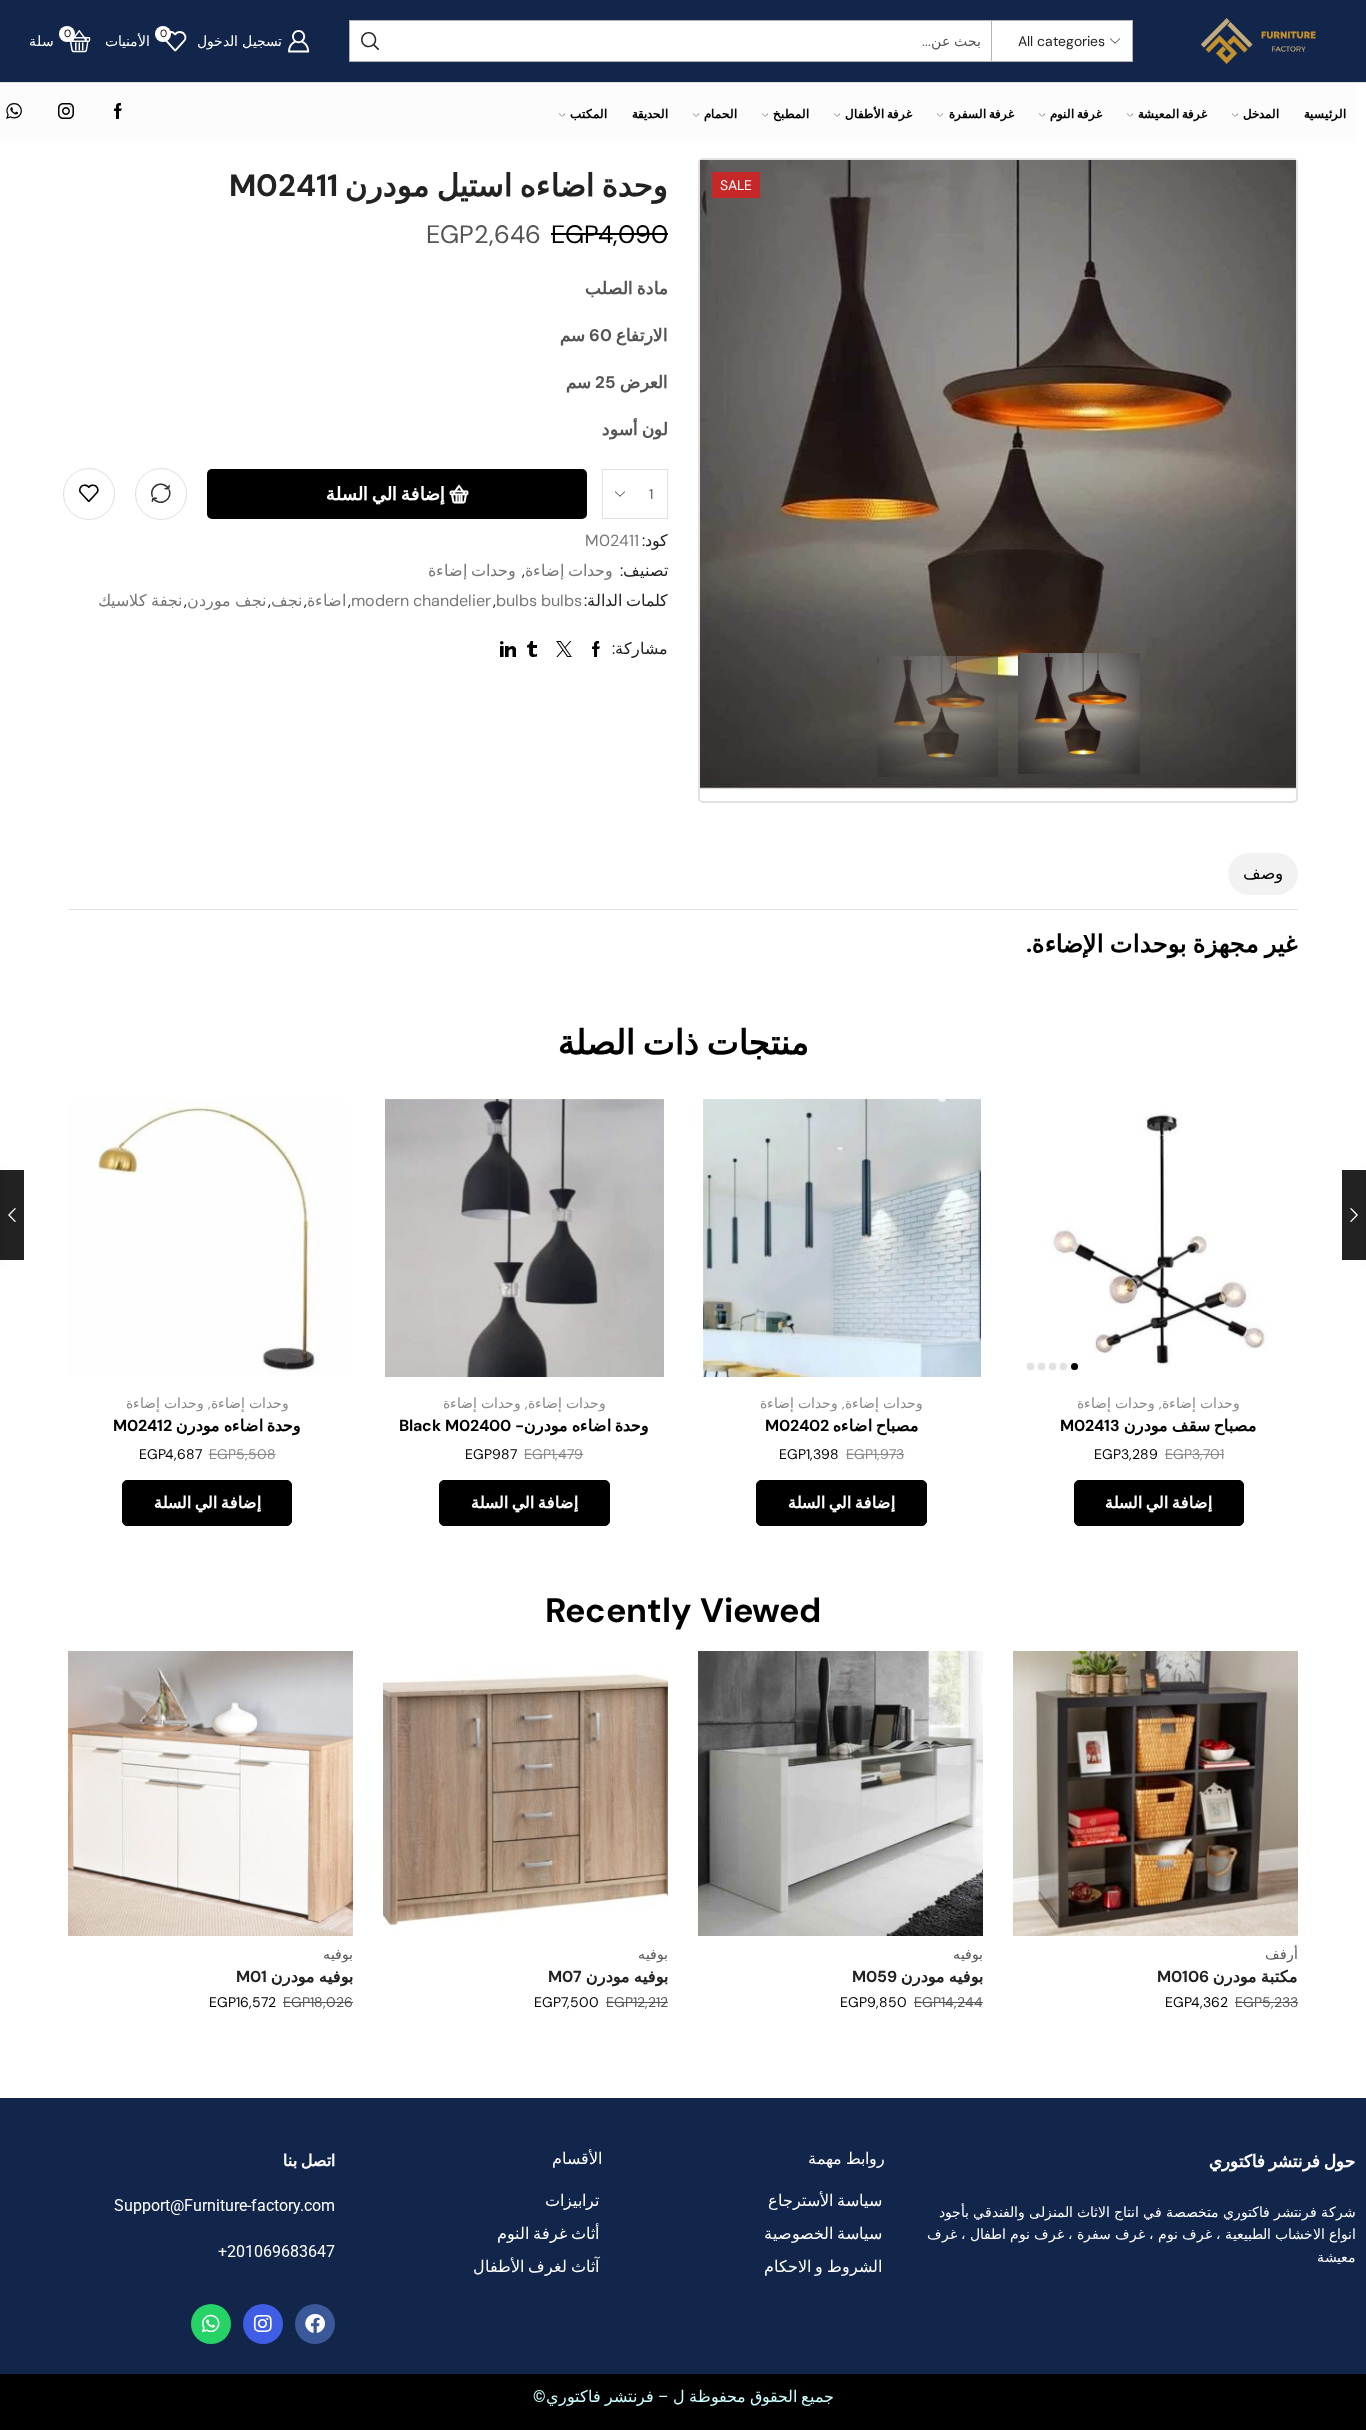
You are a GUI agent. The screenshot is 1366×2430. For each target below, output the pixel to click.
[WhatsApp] (14, 112)
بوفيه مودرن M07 (608, 1976)
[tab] (1263, 874)
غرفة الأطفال (878, 113)
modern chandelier (421, 600)
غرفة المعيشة (1172, 113)
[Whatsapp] (211, 2324)
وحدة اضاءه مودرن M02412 (207, 1425)
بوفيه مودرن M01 (294, 1976)
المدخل (1261, 113)
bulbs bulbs (539, 600)
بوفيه (968, 1954)
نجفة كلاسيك (140, 600)
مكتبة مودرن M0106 (1227, 1976)
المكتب (588, 113)
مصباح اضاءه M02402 (842, 1425)
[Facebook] (118, 112)
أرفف (1281, 1954)
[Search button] (370, 41)
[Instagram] (66, 112)
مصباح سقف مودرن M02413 (1158, 1425)
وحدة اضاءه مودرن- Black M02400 (524, 1425)
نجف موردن (226, 600)
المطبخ (791, 113)
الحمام (720, 113)
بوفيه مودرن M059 (917, 1976)
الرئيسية (1325, 113)
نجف (286, 600)
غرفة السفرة (981, 113)
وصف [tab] (1263, 873)
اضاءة (326, 600)
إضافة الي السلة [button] (1260, 1244)
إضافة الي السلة (385, 494)
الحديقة (650, 113)
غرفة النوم (1076, 113)
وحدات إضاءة (569, 570)
